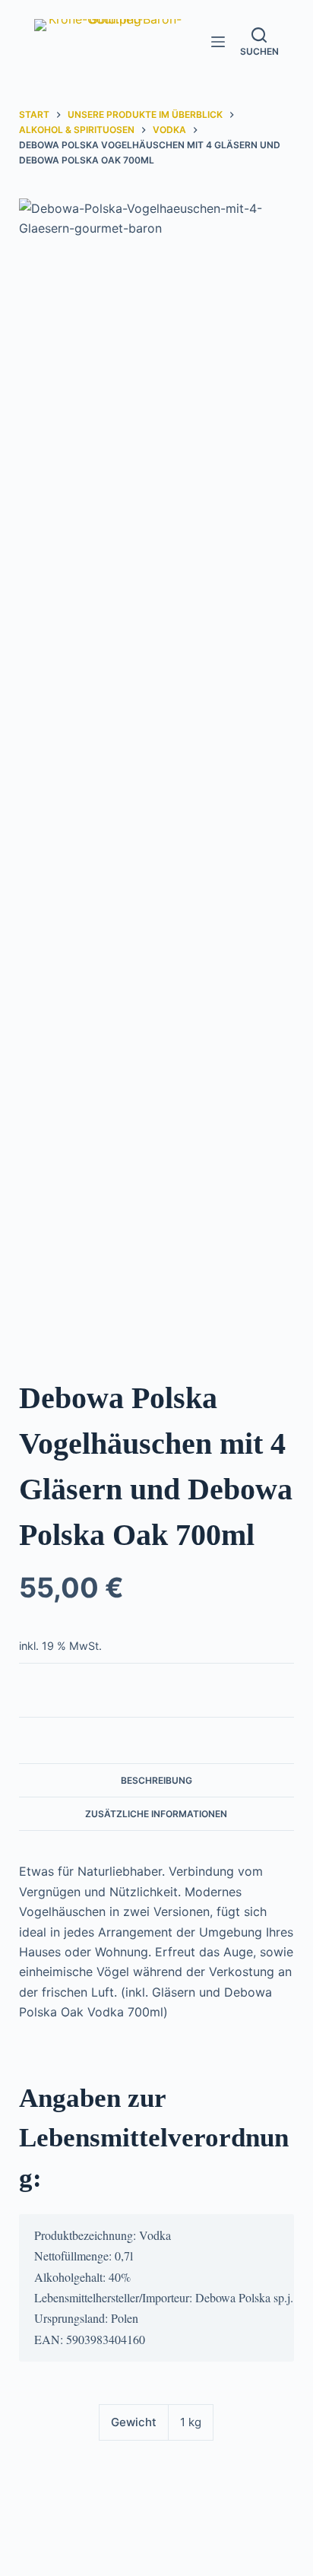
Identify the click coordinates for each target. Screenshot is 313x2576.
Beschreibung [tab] (156, 1780)
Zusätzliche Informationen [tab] (156, 1814)
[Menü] (218, 42)
